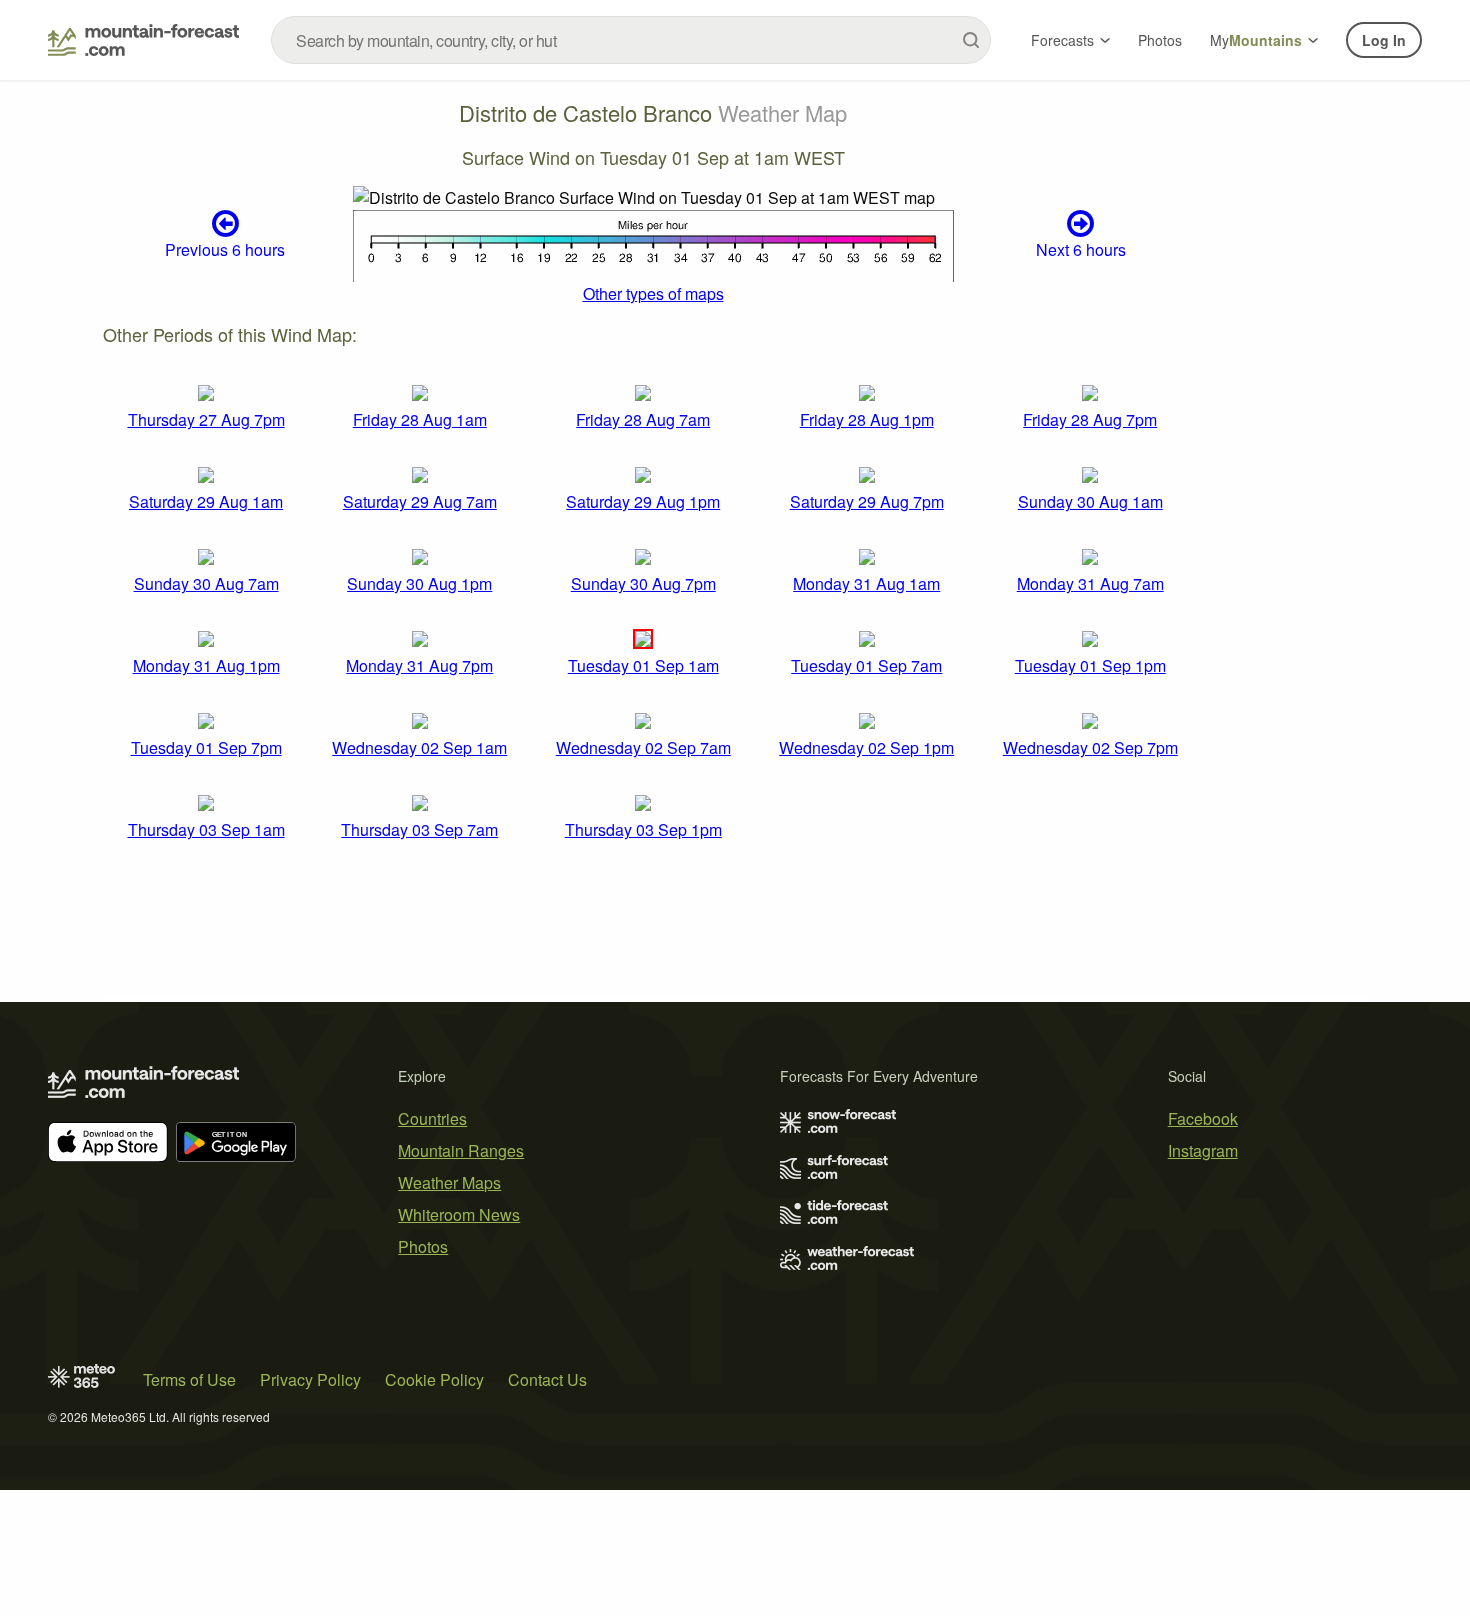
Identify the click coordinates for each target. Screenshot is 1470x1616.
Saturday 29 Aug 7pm (867, 501)
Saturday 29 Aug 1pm (643, 501)
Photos (1160, 40)
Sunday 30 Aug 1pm (419, 583)
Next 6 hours (1081, 249)
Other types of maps (653, 293)
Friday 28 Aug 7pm (1090, 419)
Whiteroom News (459, 1214)
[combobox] (631, 40)
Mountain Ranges (461, 1150)
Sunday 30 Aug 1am (1090, 501)
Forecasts (1062, 40)
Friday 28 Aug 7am (643, 419)
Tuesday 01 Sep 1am (643, 665)
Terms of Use (189, 1379)
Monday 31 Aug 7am (1090, 583)
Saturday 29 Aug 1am (206, 501)
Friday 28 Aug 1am (420, 419)
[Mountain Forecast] (143, 40)
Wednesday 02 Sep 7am (643, 747)
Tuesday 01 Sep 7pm (206, 747)
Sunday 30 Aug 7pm (643, 583)
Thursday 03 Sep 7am (419, 829)
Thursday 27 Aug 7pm (206, 419)
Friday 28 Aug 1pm (867, 419)
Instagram (1203, 1150)
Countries (432, 1118)
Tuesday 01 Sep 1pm (1090, 665)
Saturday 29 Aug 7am (420, 501)
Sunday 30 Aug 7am (206, 583)
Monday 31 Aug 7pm (419, 665)
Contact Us (547, 1379)
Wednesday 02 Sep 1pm (866, 747)
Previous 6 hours (225, 249)
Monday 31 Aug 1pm (206, 665)
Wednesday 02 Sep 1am (419, 747)
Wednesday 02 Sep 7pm (1090, 747)
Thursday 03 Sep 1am (206, 829)
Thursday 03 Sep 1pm (643, 829)
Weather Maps (449, 1182)
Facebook (1203, 1118)
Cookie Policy (434, 1379)
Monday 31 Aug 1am (866, 583)
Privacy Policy (310, 1379)
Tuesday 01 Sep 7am (866, 665)
